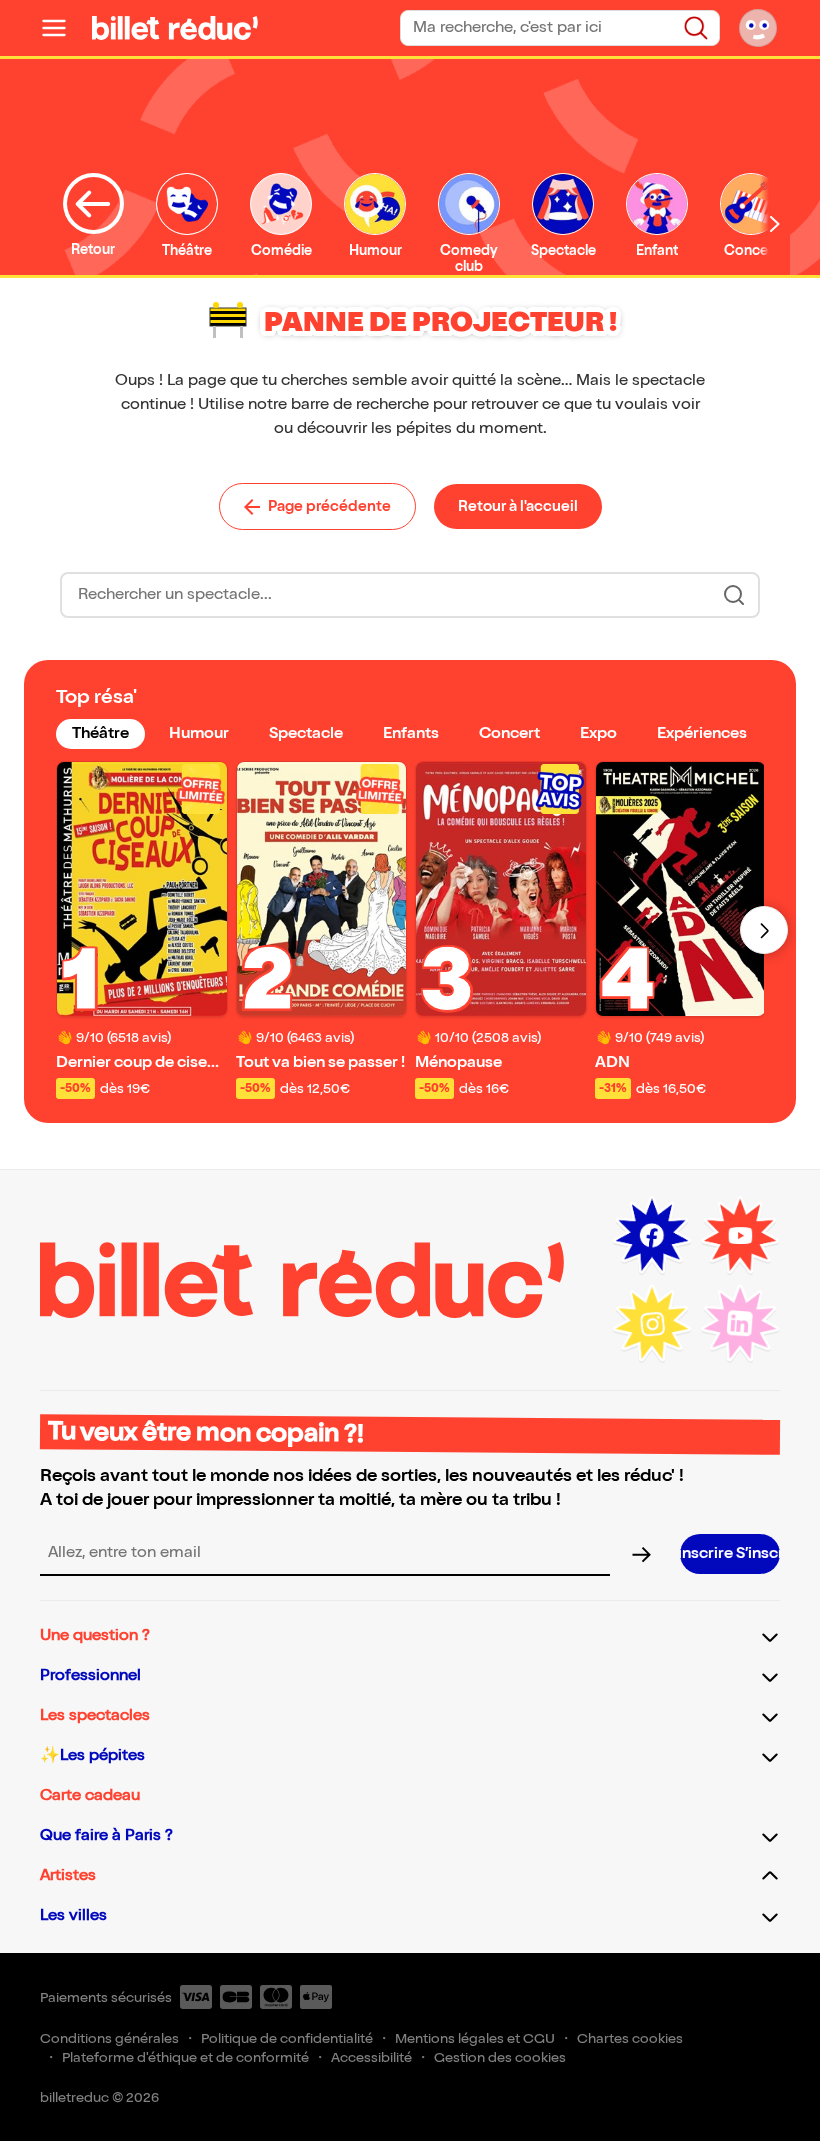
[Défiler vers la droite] (775, 223)
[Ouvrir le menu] (62, 28)
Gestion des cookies (500, 2057)
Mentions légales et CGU (475, 2038)
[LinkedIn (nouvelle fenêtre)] (740, 1324)
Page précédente (329, 506)
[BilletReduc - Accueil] (175, 28)
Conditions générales (109, 2038)
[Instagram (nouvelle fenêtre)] (652, 1324)
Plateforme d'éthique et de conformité (185, 2057)
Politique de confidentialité (287, 2038)
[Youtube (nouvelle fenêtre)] (740, 1236)
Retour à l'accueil (518, 506)
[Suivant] (764, 930)
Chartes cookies (630, 2038)
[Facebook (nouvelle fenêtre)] (652, 1236)
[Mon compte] (758, 28)
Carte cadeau (90, 1795)
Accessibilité (371, 2057)
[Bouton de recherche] (734, 595)
